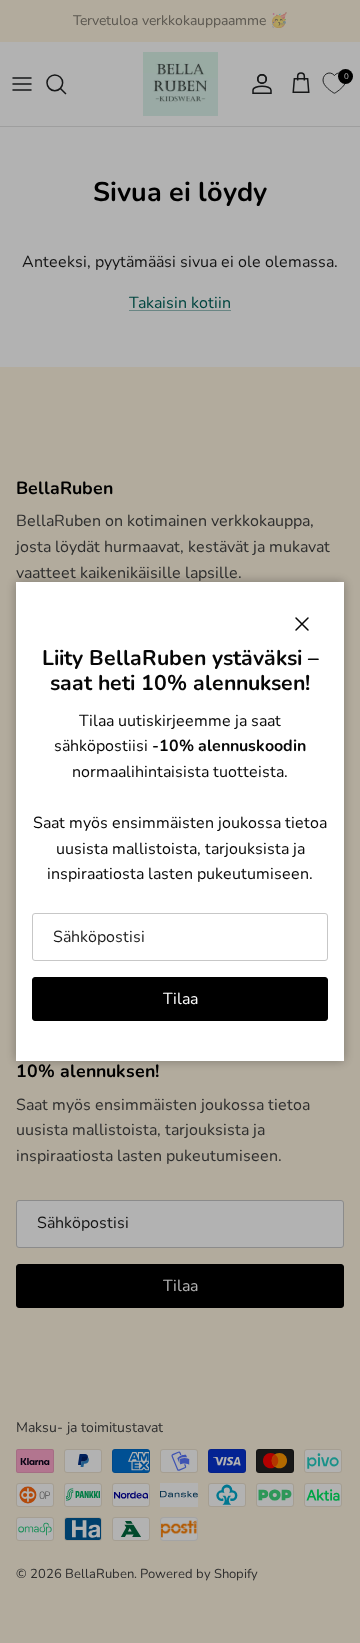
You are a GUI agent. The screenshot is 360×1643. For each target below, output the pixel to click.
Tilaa (180, 999)
